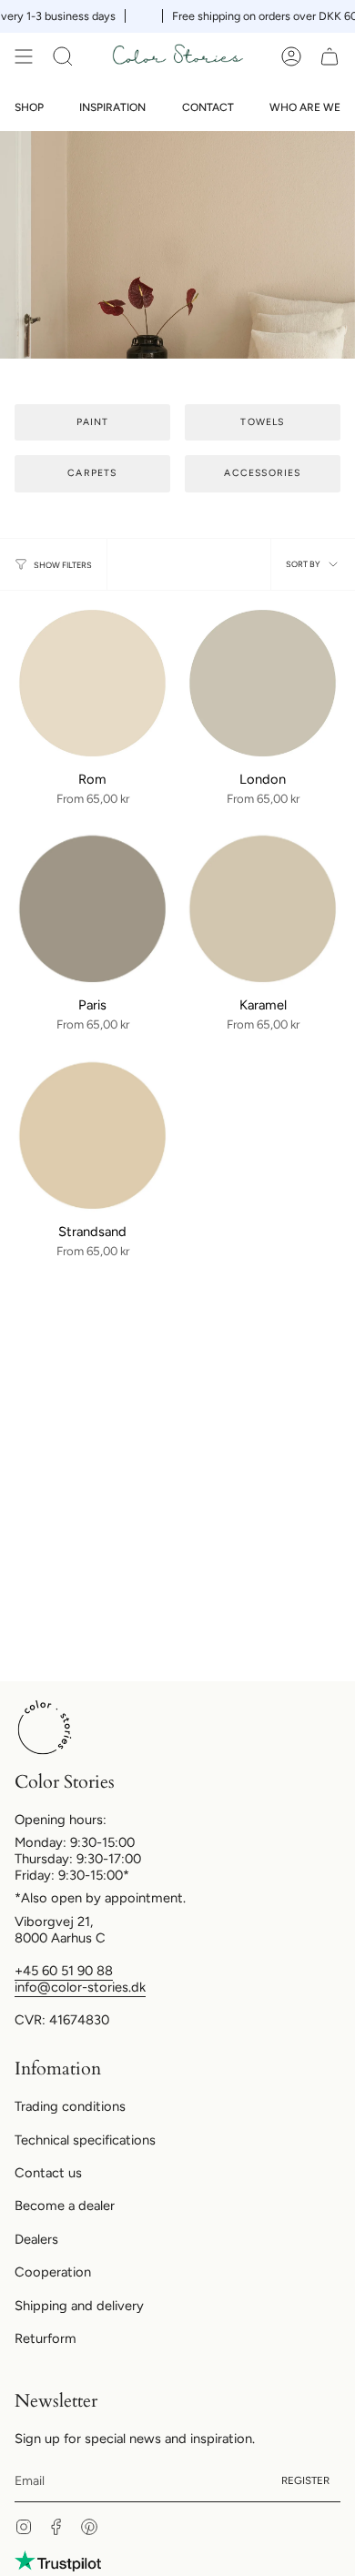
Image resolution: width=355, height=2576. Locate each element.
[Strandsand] (92, 1136)
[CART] (330, 56)
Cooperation (53, 2272)
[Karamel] (263, 909)
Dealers (36, 2239)
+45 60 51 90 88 (64, 1971)
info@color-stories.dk (80, 1987)
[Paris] (92, 909)
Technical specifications (85, 2140)
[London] (263, 683)
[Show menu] (24, 56)
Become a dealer (65, 2206)
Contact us (48, 2173)
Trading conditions (70, 2106)
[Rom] (92, 683)
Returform (46, 2338)
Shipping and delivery (79, 2306)
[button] (63, 56)
